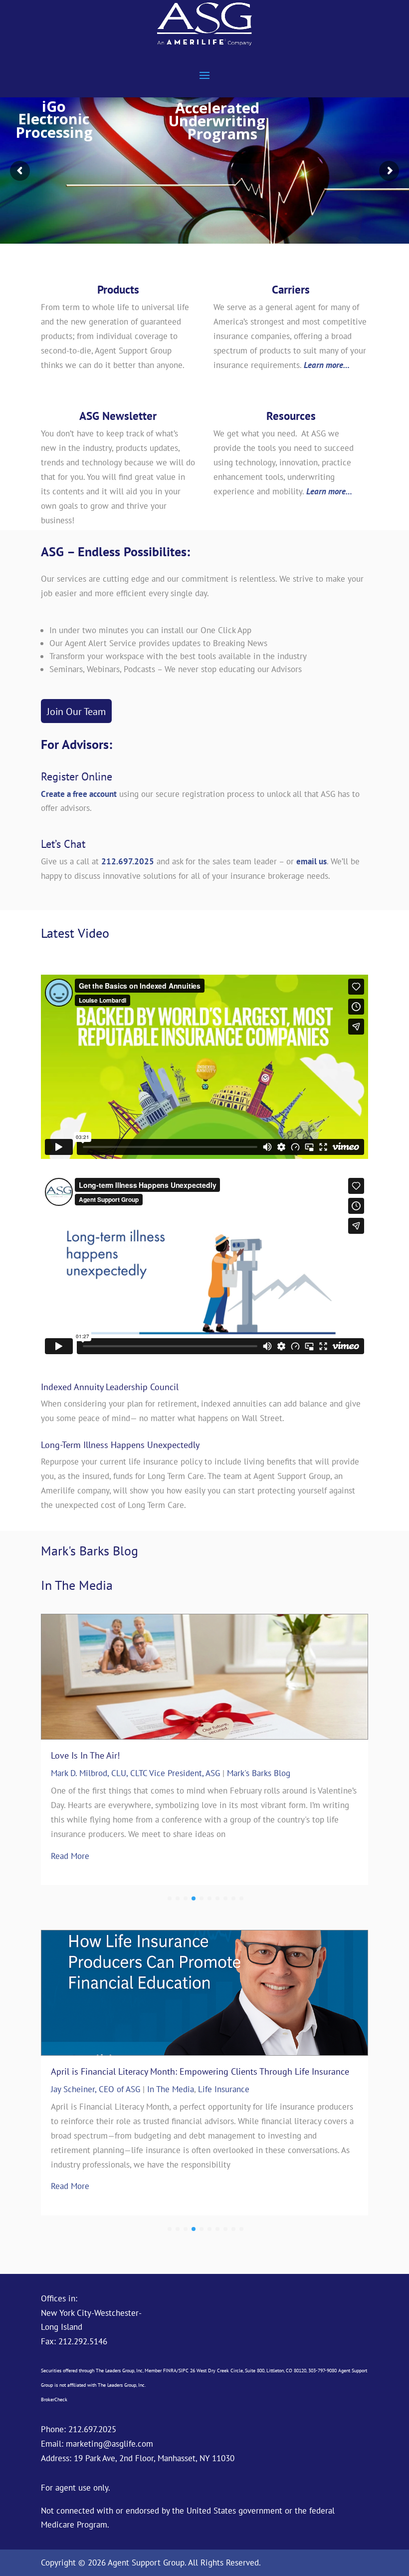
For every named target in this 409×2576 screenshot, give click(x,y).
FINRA (170, 2371)
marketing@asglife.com (109, 2444)
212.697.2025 (128, 861)
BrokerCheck (54, 2399)
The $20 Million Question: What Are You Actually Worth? (159, 1755)
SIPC (184, 2371)
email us (311, 861)
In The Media (171, 2101)
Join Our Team (76, 712)
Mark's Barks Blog (259, 1773)
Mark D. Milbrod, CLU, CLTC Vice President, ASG (135, 1773)
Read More (70, 1841)
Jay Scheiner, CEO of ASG (96, 2101)
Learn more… (327, 365)
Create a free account (79, 794)
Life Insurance (224, 2101)
